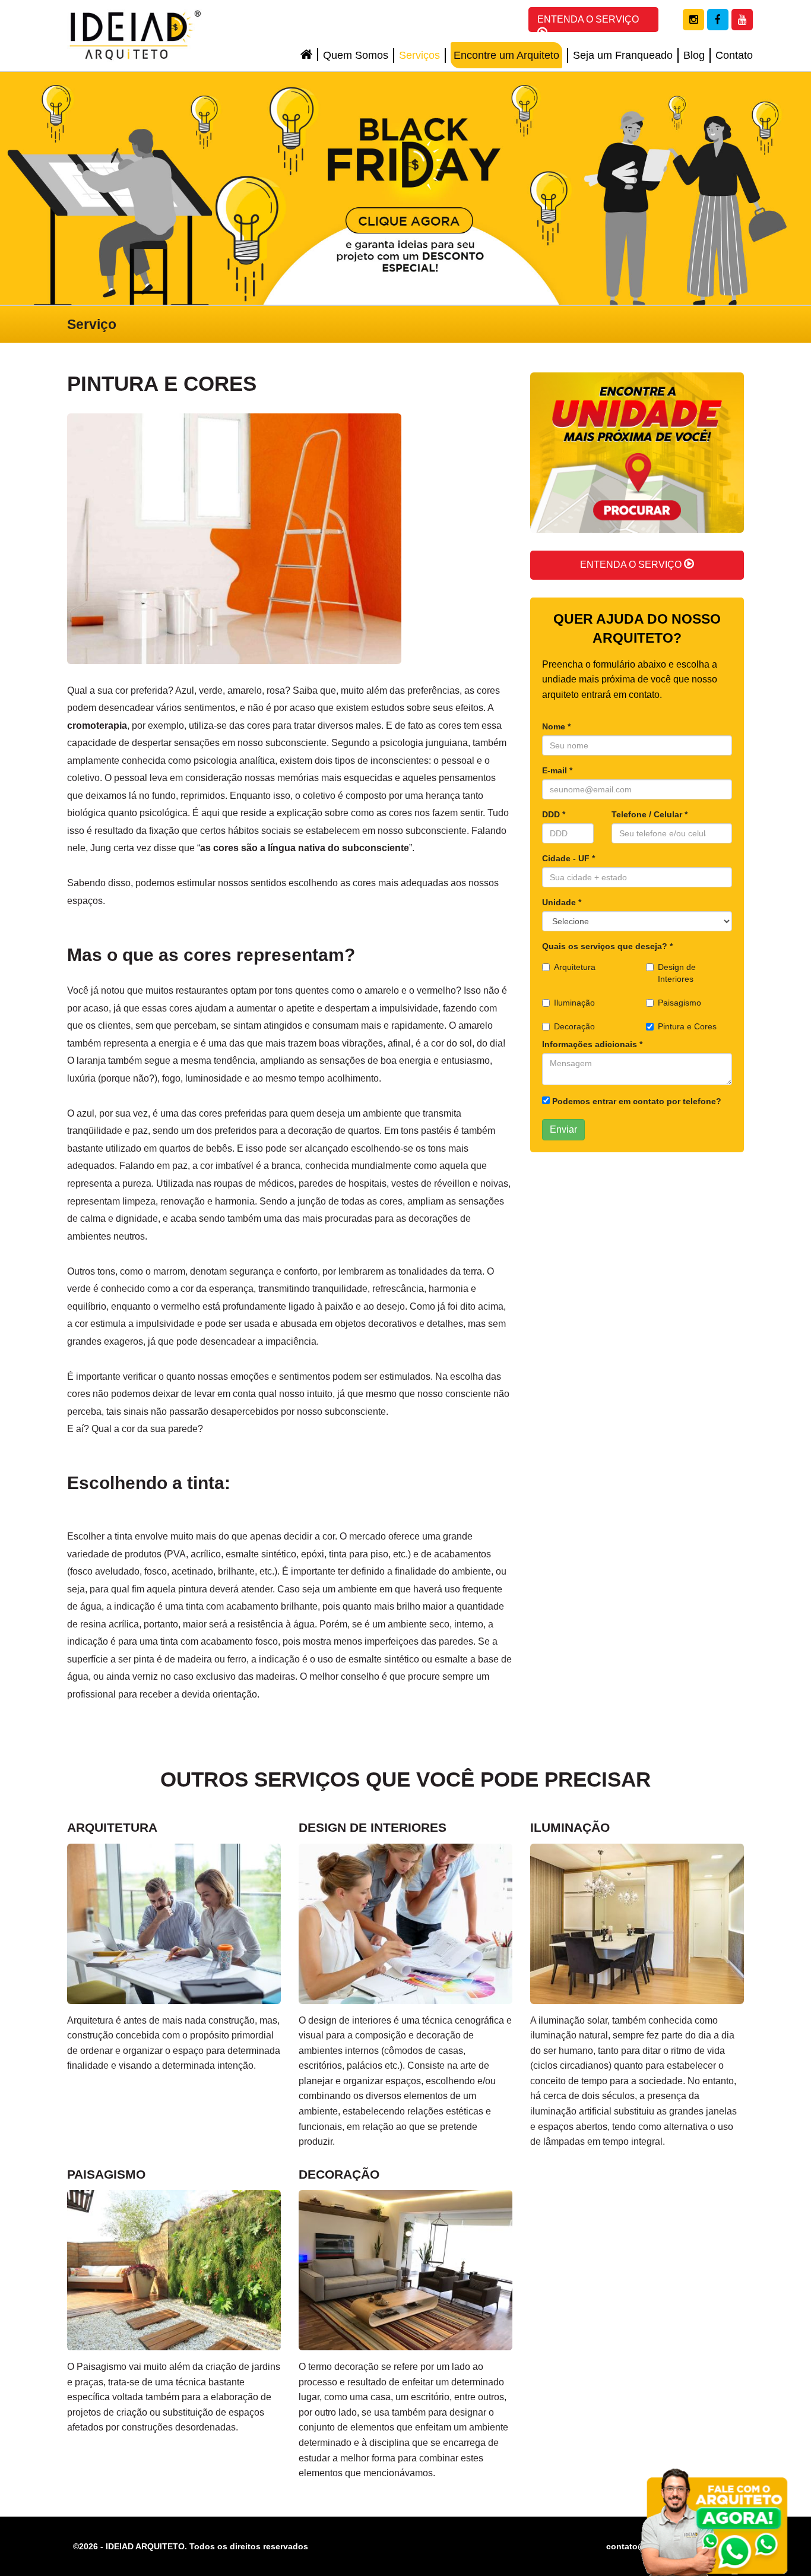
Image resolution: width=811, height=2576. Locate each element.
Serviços (419, 55)
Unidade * (562, 902)
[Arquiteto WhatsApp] (716, 2520)
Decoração (574, 1026)
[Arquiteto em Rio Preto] (405, 188)
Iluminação (574, 1003)
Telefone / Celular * (650, 814)
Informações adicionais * (592, 1044)
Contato (734, 55)
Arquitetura (575, 967)
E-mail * (557, 770)
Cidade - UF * (568, 858)
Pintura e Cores (687, 1026)
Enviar (563, 1129)
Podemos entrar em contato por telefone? (636, 1101)
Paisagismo (679, 1003)
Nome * (556, 726)
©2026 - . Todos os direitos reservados (191, 2546)
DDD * (554, 814)
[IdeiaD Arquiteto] (135, 35)
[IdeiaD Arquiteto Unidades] (637, 461)
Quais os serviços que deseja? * (607, 946)
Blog (694, 55)
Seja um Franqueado (623, 55)
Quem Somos (356, 55)
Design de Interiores (677, 973)
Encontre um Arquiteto (506, 55)
